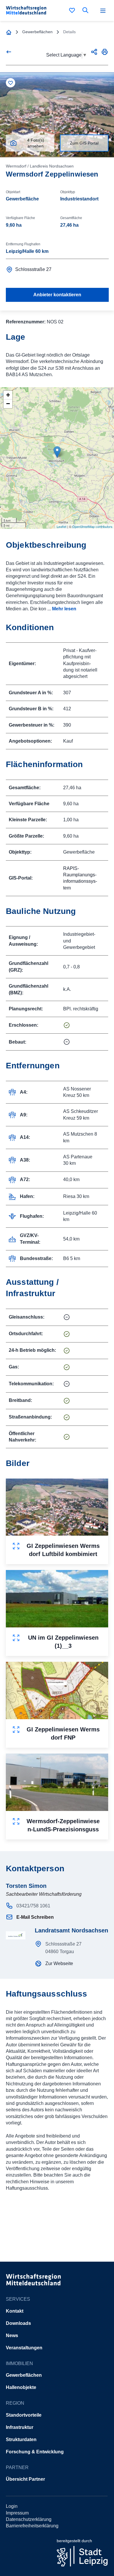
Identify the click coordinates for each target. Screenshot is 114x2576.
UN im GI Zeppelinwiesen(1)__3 (63, 1642)
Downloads (18, 2323)
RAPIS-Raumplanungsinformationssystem (80, 878)
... (61, 609)
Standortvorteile (24, 2415)
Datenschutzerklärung (29, 2519)
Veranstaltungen (24, 2348)
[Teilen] (94, 52)
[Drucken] (105, 52)
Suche (87, 10)
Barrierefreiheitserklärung (32, 2526)
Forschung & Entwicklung (35, 2452)
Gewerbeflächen (24, 2375)
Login (12, 2506)
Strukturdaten (21, 2440)
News (12, 2336)
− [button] (8, 404)
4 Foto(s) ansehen (36, 143)
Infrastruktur (20, 2427)
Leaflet (62, 526)
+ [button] (8, 395)
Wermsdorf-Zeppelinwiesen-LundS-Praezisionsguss (63, 1825)
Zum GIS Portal (84, 143)
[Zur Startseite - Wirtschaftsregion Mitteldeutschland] (9, 32)
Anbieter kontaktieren (57, 295)
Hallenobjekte (21, 2387)
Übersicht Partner (25, 2479)
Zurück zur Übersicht (11, 52)
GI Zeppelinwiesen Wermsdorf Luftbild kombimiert (63, 1550)
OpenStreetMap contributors (92, 526)
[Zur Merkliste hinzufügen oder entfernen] (11, 83)
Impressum (17, 2513)
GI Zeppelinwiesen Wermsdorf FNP (63, 1733)
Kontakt (15, 2311)
